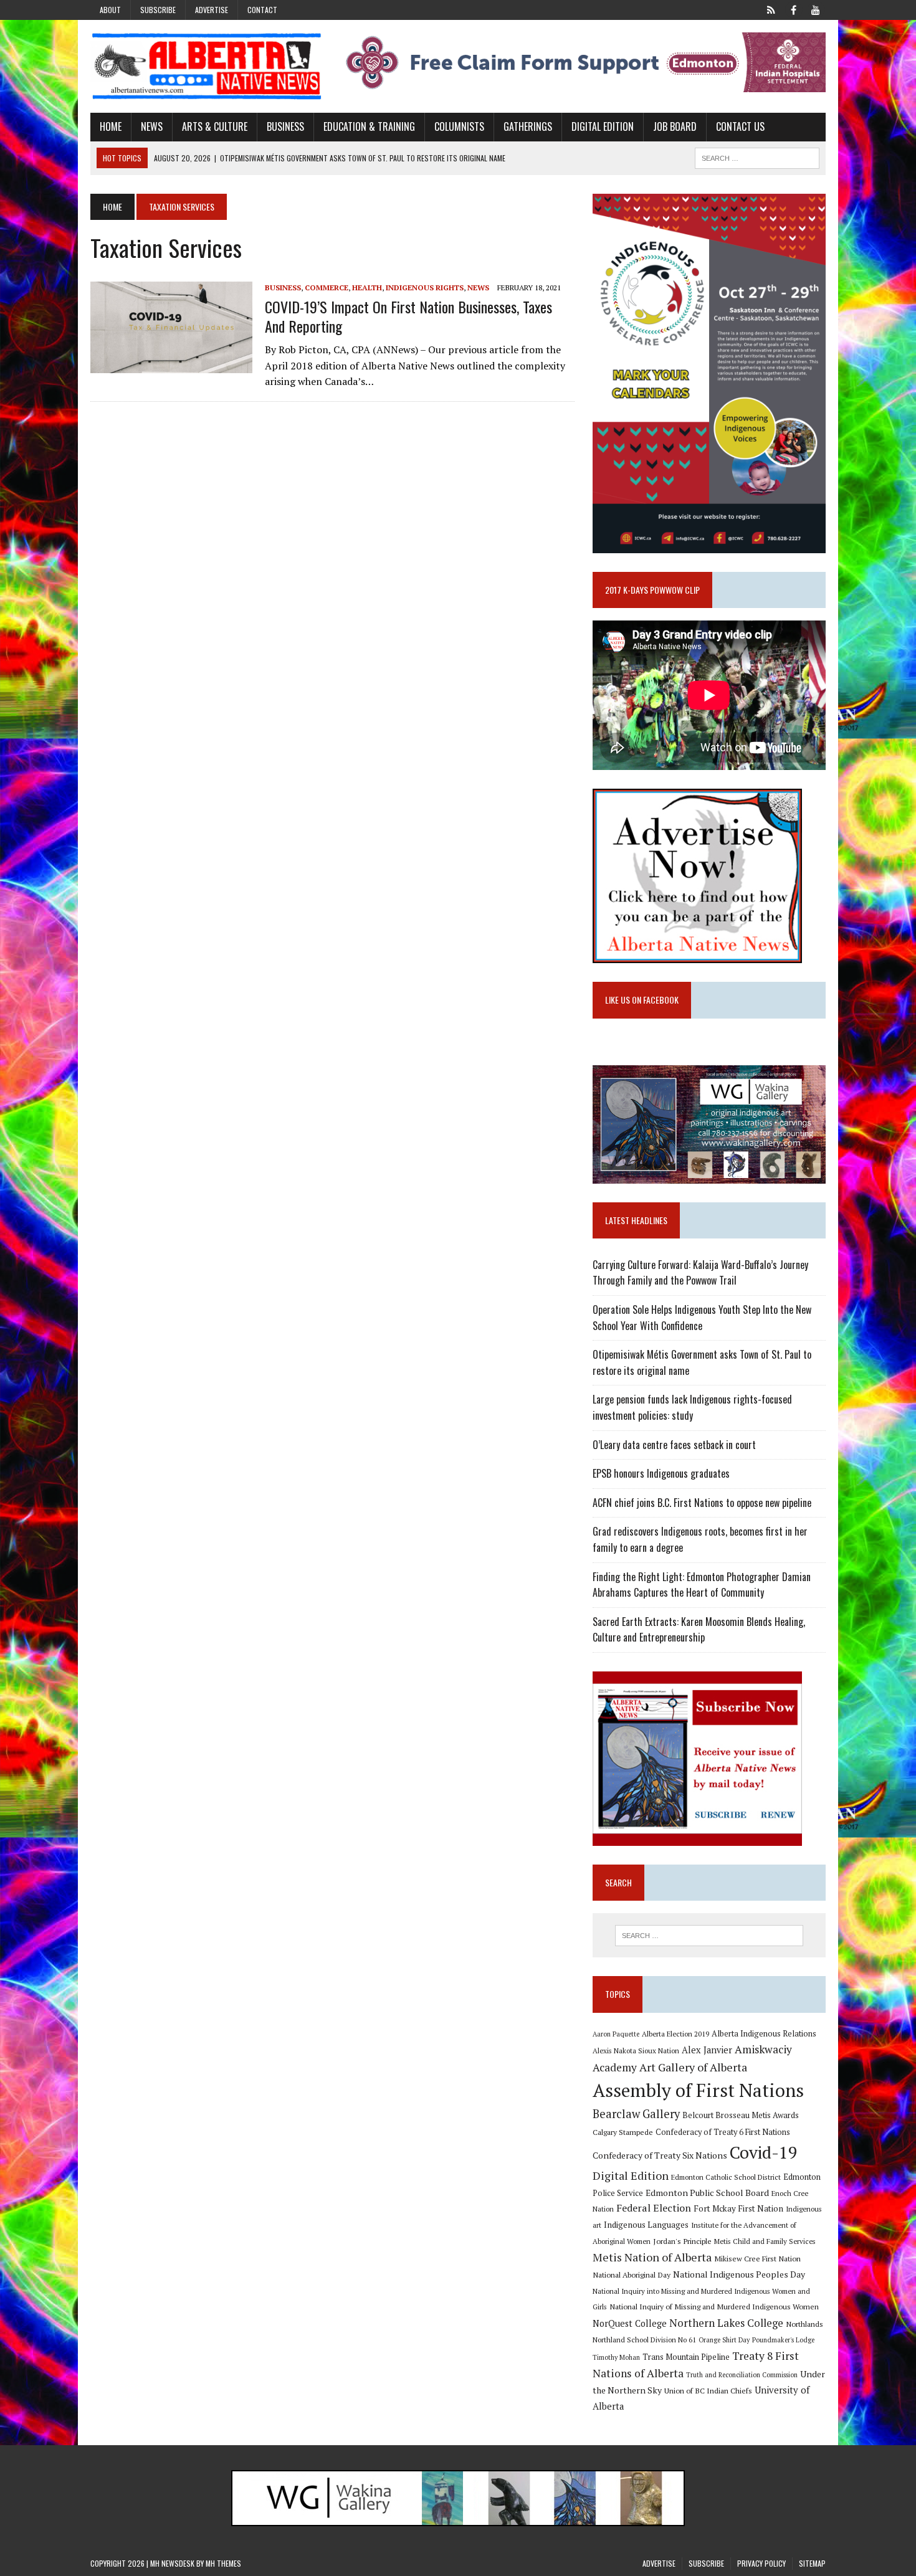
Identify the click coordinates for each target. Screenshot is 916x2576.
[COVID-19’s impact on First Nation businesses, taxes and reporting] (171, 364)
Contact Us (740, 126)
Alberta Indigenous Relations (764, 2034)
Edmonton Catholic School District (726, 2177)
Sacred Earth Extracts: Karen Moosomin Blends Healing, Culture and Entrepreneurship (699, 1630)
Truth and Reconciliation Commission (742, 2375)
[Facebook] (793, 9)
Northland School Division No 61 (644, 2340)
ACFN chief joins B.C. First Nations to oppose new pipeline (702, 1503)
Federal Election (654, 2208)
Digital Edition (603, 126)
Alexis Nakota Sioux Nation (636, 2051)
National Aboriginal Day (632, 2274)
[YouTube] (816, 9)
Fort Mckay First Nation (738, 2208)
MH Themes (223, 2563)
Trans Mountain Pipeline (686, 2357)
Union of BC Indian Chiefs (708, 2390)
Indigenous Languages (646, 2225)
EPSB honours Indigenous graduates (661, 1473)
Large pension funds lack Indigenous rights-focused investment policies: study (692, 1407)
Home (111, 126)
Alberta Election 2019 (675, 2034)
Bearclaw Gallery (636, 2114)
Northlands (804, 2324)
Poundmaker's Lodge (783, 2340)
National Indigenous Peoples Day (739, 2274)
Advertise (212, 10)
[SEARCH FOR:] (757, 156)
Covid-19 (764, 2152)
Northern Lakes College (726, 2323)
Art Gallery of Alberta (693, 2067)
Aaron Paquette (616, 2034)
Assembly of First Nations (698, 2090)
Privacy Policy (761, 2563)
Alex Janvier (707, 2050)
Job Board (675, 126)
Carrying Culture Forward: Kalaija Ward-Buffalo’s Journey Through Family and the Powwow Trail (700, 1273)
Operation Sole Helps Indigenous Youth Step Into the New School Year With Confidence (702, 1318)
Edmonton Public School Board (707, 2193)
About (110, 10)
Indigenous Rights (425, 288)
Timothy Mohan (616, 2357)
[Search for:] (709, 1936)
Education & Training (369, 126)
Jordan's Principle (682, 2241)
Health (367, 288)
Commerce (327, 288)
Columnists (459, 126)
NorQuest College (630, 2323)
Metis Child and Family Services (765, 2241)
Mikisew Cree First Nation (757, 2258)
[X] (771, 9)
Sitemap (812, 2563)
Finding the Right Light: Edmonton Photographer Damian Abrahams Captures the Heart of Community (702, 1585)
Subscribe (158, 10)
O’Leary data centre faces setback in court (674, 1445)
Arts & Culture (215, 126)
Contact (262, 10)
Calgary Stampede (623, 2132)
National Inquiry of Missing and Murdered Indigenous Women (714, 2306)
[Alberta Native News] (207, 66)
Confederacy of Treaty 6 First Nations (723, 2132)
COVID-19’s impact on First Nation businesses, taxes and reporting (408, 316)
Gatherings (528, 126)
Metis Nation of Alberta (652, 2257)
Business (285, 126)
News (152, 126)
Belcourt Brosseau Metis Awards (741, 2115)
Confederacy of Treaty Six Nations (660, 2155)
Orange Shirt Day (724, 2340)
